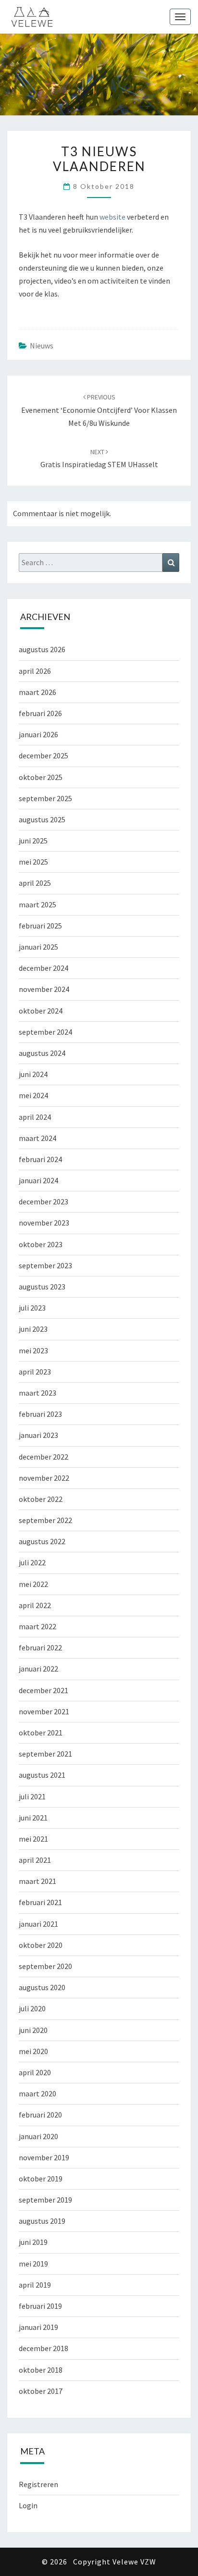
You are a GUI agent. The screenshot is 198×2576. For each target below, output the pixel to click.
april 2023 (35, 1372)
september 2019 (45, 2200)
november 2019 (44, 2157)
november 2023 (44, 1223)
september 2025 (45, 798)
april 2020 (35, 2072)
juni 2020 (33, 2030)
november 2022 (44, 1478)
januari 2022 (38, 1669)
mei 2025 (33, 862)
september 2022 (45, 1520)
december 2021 (43, 1690)
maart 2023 (37, 1393)
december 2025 (43, 755)
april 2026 (35, 671)
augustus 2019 (42, 2221)
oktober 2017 (41, 2391)
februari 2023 (40, 1414)
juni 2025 (33, 841)
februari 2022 (40, 1647)
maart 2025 (37, 904)
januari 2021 (38, 1924)
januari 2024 (38, 1180)
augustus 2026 (42, 649)
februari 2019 (40, 2306)
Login (28, 2505)
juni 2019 (33, 2242)
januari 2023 (38, 1435)
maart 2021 (37, 1881)
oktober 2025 (41, 777)
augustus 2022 (42, 1541)
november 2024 (44, 989)
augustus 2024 (42, 1053)
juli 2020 (32, 2008)
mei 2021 (33, 1839)
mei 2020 (33, 2051)
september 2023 (45, 1265)
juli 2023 (32, 1308)
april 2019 (35, 2285)
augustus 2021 (42, 1775)
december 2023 (43, 1201)
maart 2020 (37, 2093)
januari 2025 (38, 947)
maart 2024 (37, 1138)
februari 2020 (40, 2115)
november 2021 (44, 1711)
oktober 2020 (41, 1945)
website (113, 217)
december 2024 (43, 968)
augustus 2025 (42, 819)
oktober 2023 (41, 1244)
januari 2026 (38, 734)
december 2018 (43, 2348)
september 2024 (45, 1032)
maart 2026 (37, 692)
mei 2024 (33, 1095)
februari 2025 (40, 926)
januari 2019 (38, 2327)
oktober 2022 (41, 1499)
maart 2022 (37, 1626)
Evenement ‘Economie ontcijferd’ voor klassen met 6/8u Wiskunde (99, 410)
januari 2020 (38, 2136)
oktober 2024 (41, 1011)
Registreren (38, 2484)
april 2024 (35, 1117)
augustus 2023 (42, 1287)
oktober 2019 (41, 2179)
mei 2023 (33, 1350)
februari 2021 (40, 1902)
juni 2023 (33, 1329)
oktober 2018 (41, 2370)
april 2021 (35, 1860)
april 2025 (35, 883)
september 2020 (45, 1966)
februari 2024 (40, 1159)
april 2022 (35, 1605)
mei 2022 (33, 1584)
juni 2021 (33, 1818)
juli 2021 (32, 1796)
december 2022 (43, 1457)
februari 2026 (40, 713)
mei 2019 (33, 2264)
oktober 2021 (41, 1733)
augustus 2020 (42, 1987)
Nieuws (42, 346)
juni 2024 (33, 1074)
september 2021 (45, 1754)
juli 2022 (32, 1562)
